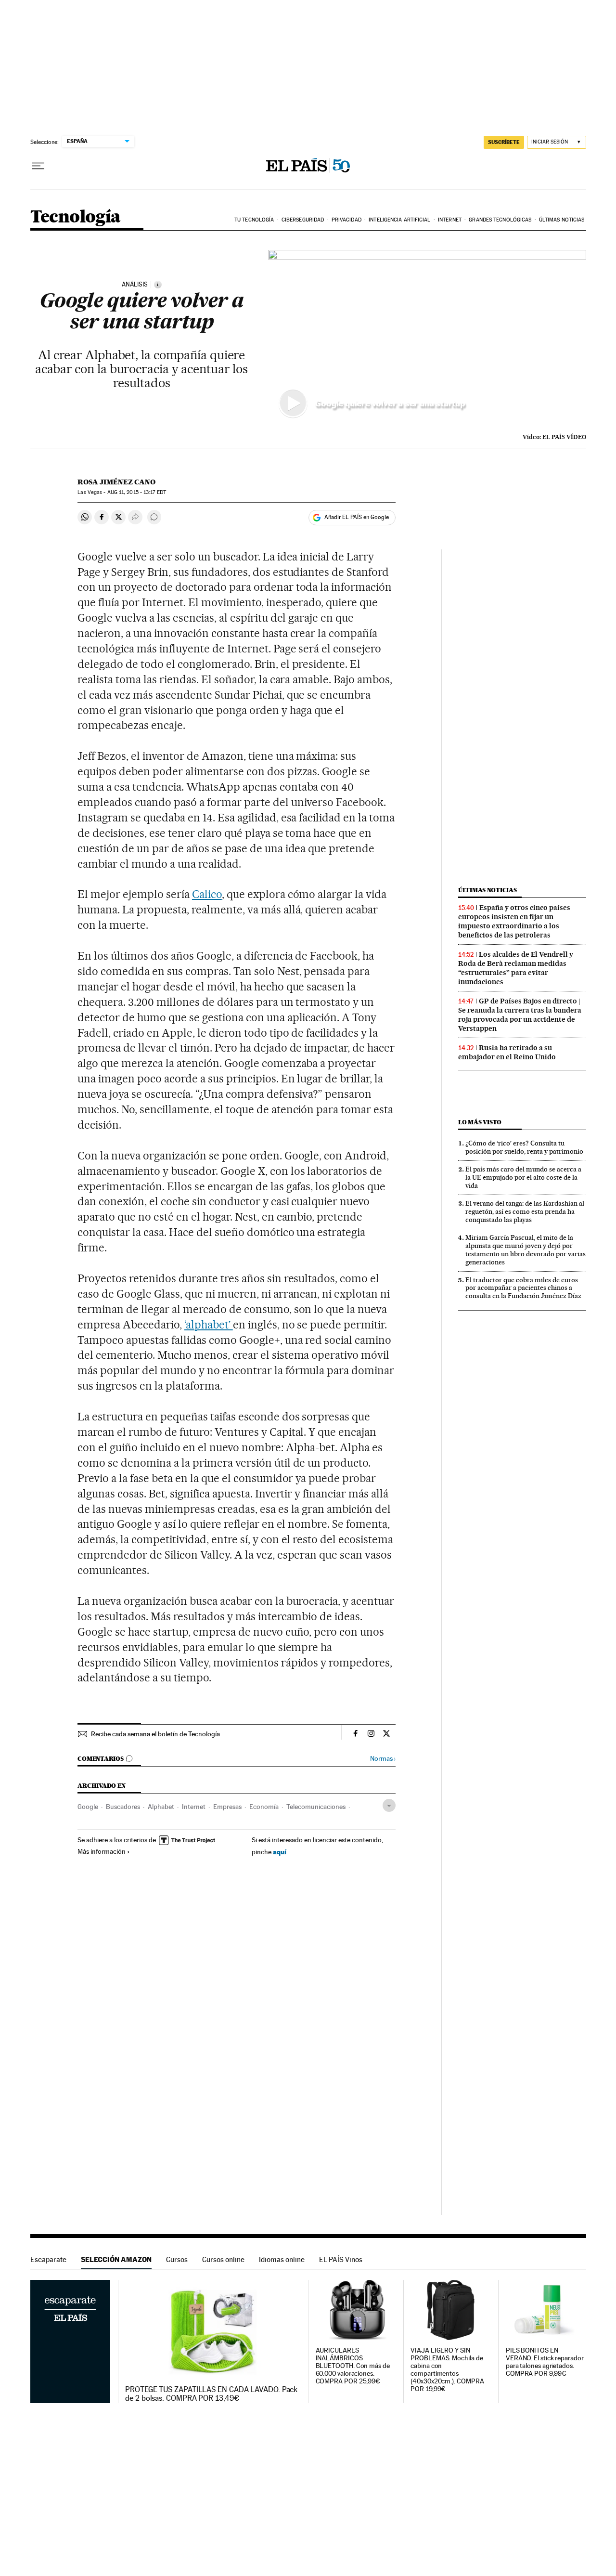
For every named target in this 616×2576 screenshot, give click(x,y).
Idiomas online (282, 2259)
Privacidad (346, 220)
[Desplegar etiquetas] (389, 1805)
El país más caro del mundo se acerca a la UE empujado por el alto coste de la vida (523, 1177)
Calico (207, 894)
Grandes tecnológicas (500, 220)
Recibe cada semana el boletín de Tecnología (155, 1734)
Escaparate (48, 2259)
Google (88, 1807)
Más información (102, 1851)
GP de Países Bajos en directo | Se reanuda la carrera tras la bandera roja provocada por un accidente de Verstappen (520, 1015)
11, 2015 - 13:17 (137, 492)
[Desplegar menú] (38, 166)
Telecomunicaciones (316, 1807)
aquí (280, 1852)
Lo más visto (480, 1122)
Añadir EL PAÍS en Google (357, 517)
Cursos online (223, 2259)
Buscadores (123, 1807)
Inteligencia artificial (399, 220)
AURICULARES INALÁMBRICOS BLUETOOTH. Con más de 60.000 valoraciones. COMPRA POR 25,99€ (353, 2366)
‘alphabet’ (209, 1325)
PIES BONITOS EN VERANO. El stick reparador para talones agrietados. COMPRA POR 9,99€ (545, 2362)
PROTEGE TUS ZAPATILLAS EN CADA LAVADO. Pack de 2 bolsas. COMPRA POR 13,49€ (211, 2394)
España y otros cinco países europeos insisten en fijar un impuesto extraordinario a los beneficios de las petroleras (514, 921)
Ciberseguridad (303, 220)
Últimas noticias (562, 220)
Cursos (177, 2259)
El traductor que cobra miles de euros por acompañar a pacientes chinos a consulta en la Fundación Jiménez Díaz (523, 1288)
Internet (450, 220)
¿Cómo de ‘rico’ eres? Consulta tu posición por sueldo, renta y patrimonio (524, 1147)
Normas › (383, 1759)
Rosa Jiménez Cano (116, 482)
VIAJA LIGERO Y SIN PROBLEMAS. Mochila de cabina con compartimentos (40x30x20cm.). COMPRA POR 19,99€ (447, 2370)
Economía (264, 1807)
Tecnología (76, 217)
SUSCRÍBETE (504, 142)
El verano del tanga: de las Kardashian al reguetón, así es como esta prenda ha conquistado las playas (525, 1211)
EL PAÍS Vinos (341, 2259)
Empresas (227, 1807)
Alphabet (161, 1807)
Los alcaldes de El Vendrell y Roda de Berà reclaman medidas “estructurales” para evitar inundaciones (516, 968)
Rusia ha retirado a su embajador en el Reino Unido (507, 1052)
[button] (427, 339)
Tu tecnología (254, 220)
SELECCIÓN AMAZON (116, 2259)
